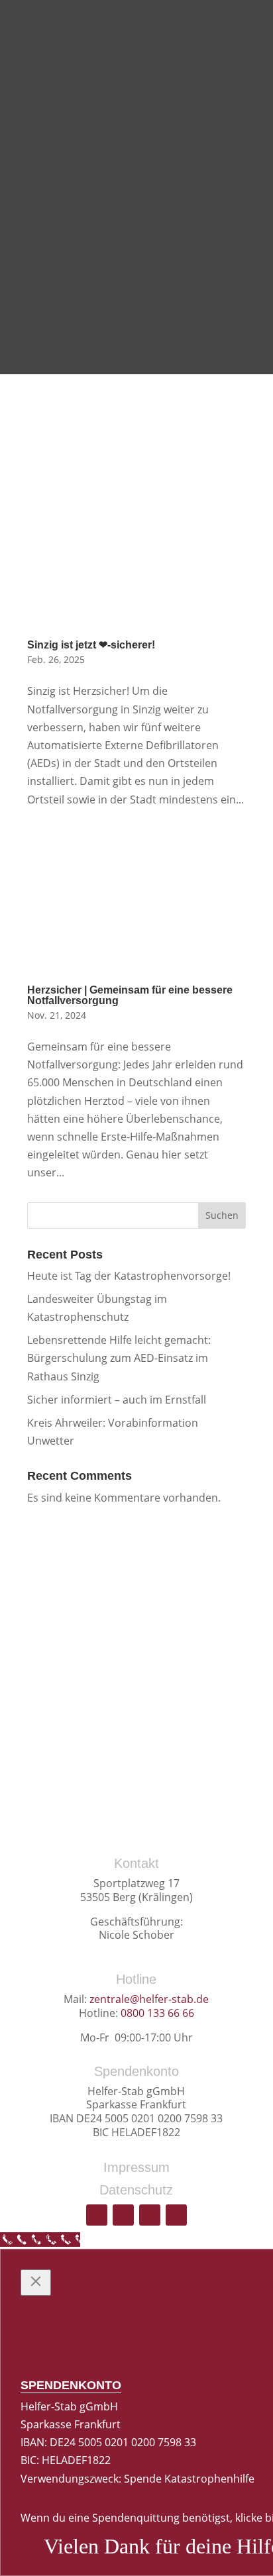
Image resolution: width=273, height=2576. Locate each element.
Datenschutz (136, 2190)
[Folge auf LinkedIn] (176, 2215)
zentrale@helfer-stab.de (149, 1999)
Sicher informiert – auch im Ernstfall (117, 1400)
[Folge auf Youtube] (97, 2215)
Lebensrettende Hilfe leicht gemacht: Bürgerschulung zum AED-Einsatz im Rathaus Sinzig (119, 1358)
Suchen (222, 1215)
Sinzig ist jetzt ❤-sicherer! (91, 645)
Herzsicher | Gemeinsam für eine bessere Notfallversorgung (130, 995)
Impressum (136, 2167)
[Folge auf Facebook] (123, 2215)
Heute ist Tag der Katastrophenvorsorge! (129, 1276)
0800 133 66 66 (157, 2013)
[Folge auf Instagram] (150, 2215)
